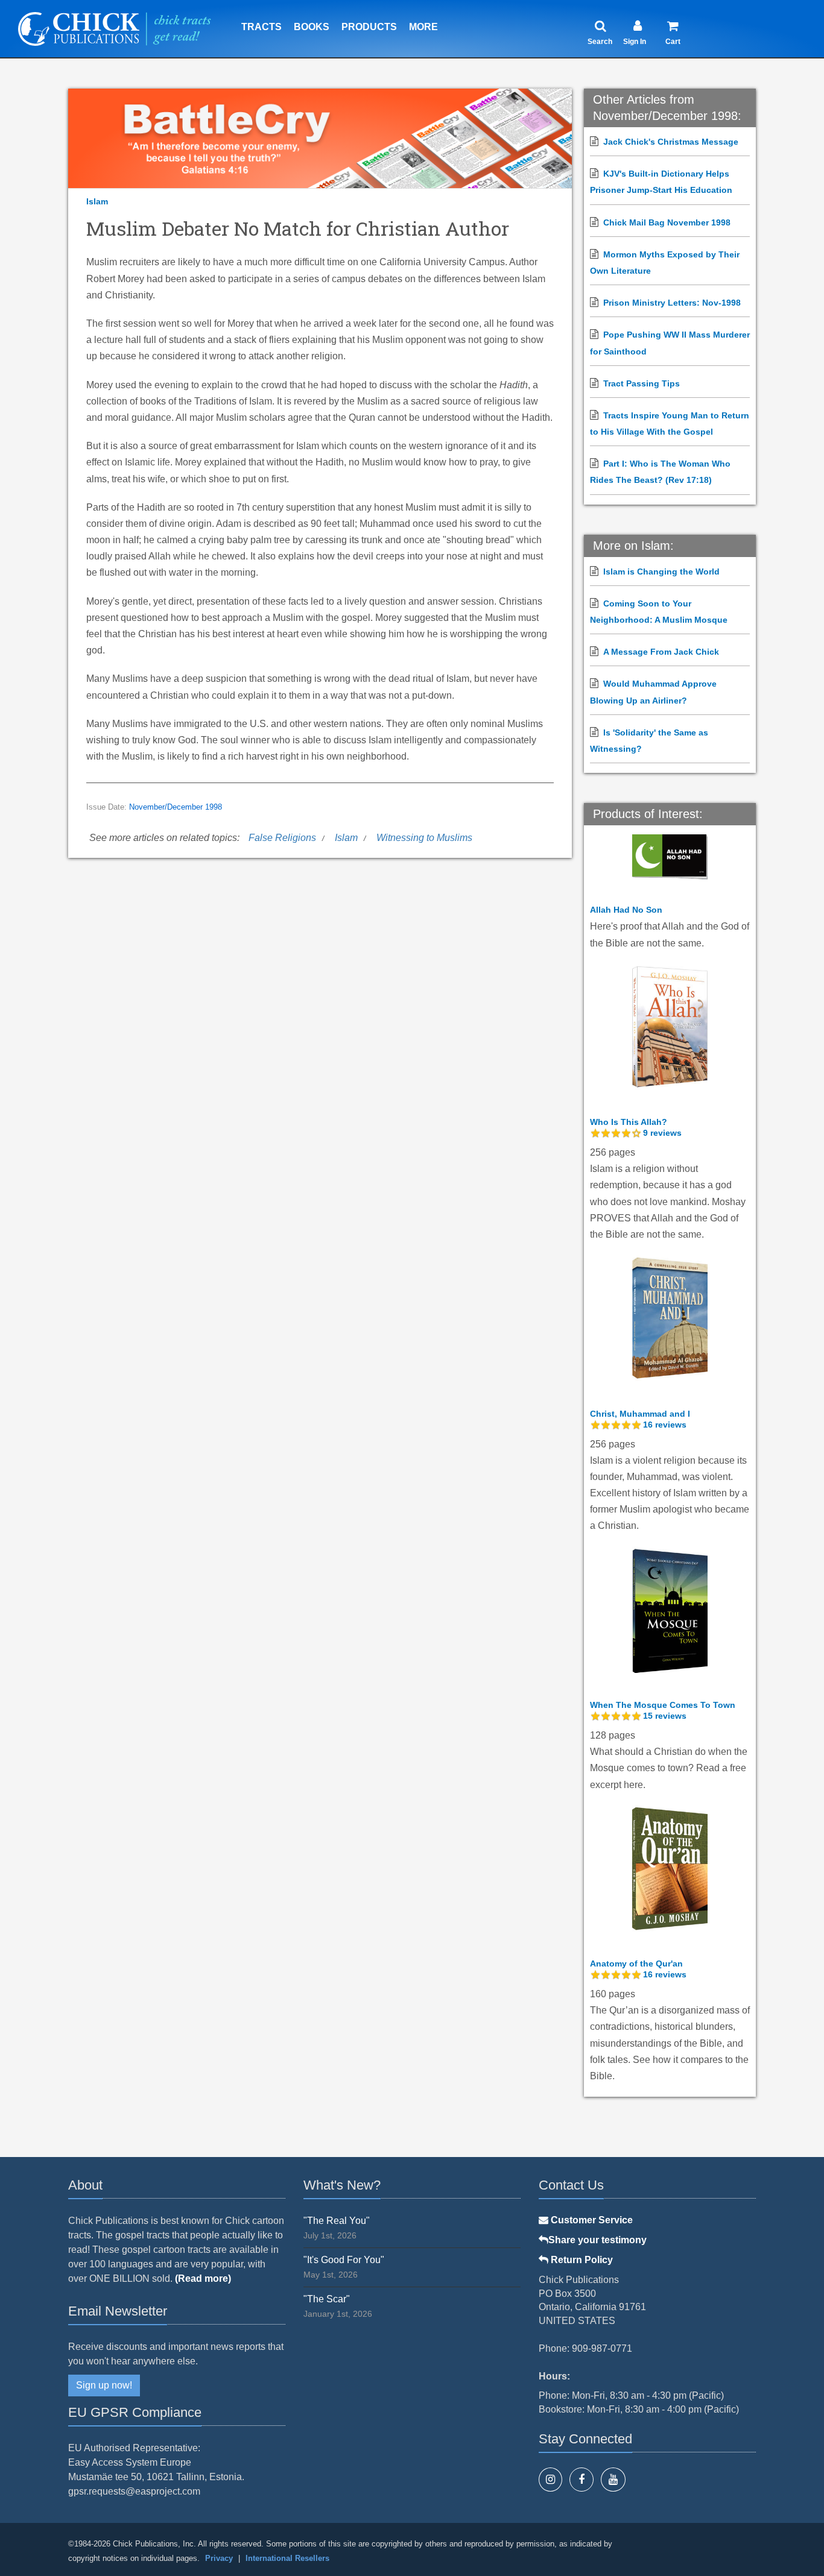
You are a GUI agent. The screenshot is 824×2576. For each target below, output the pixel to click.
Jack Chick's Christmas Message (671, 142)
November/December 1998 (176, 807)
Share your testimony (597, 2240)
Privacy (219, 2558)
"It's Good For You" (344, 2260)
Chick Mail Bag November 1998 (667, 222)
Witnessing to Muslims (424, 838)
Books (312, 27)
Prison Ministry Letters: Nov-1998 (672, 303)
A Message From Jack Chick (661, 652)
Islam (97, 201)
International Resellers (287, 2558)
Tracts (261, 27)
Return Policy (581, 2260)
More (423, 27)
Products (369, 27)
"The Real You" (337, 2221)
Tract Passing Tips (642, 383)
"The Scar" (327, 2299)
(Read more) (203, 2278)
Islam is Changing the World (661, 572)
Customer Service (591, 2220)
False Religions (282, 838)
